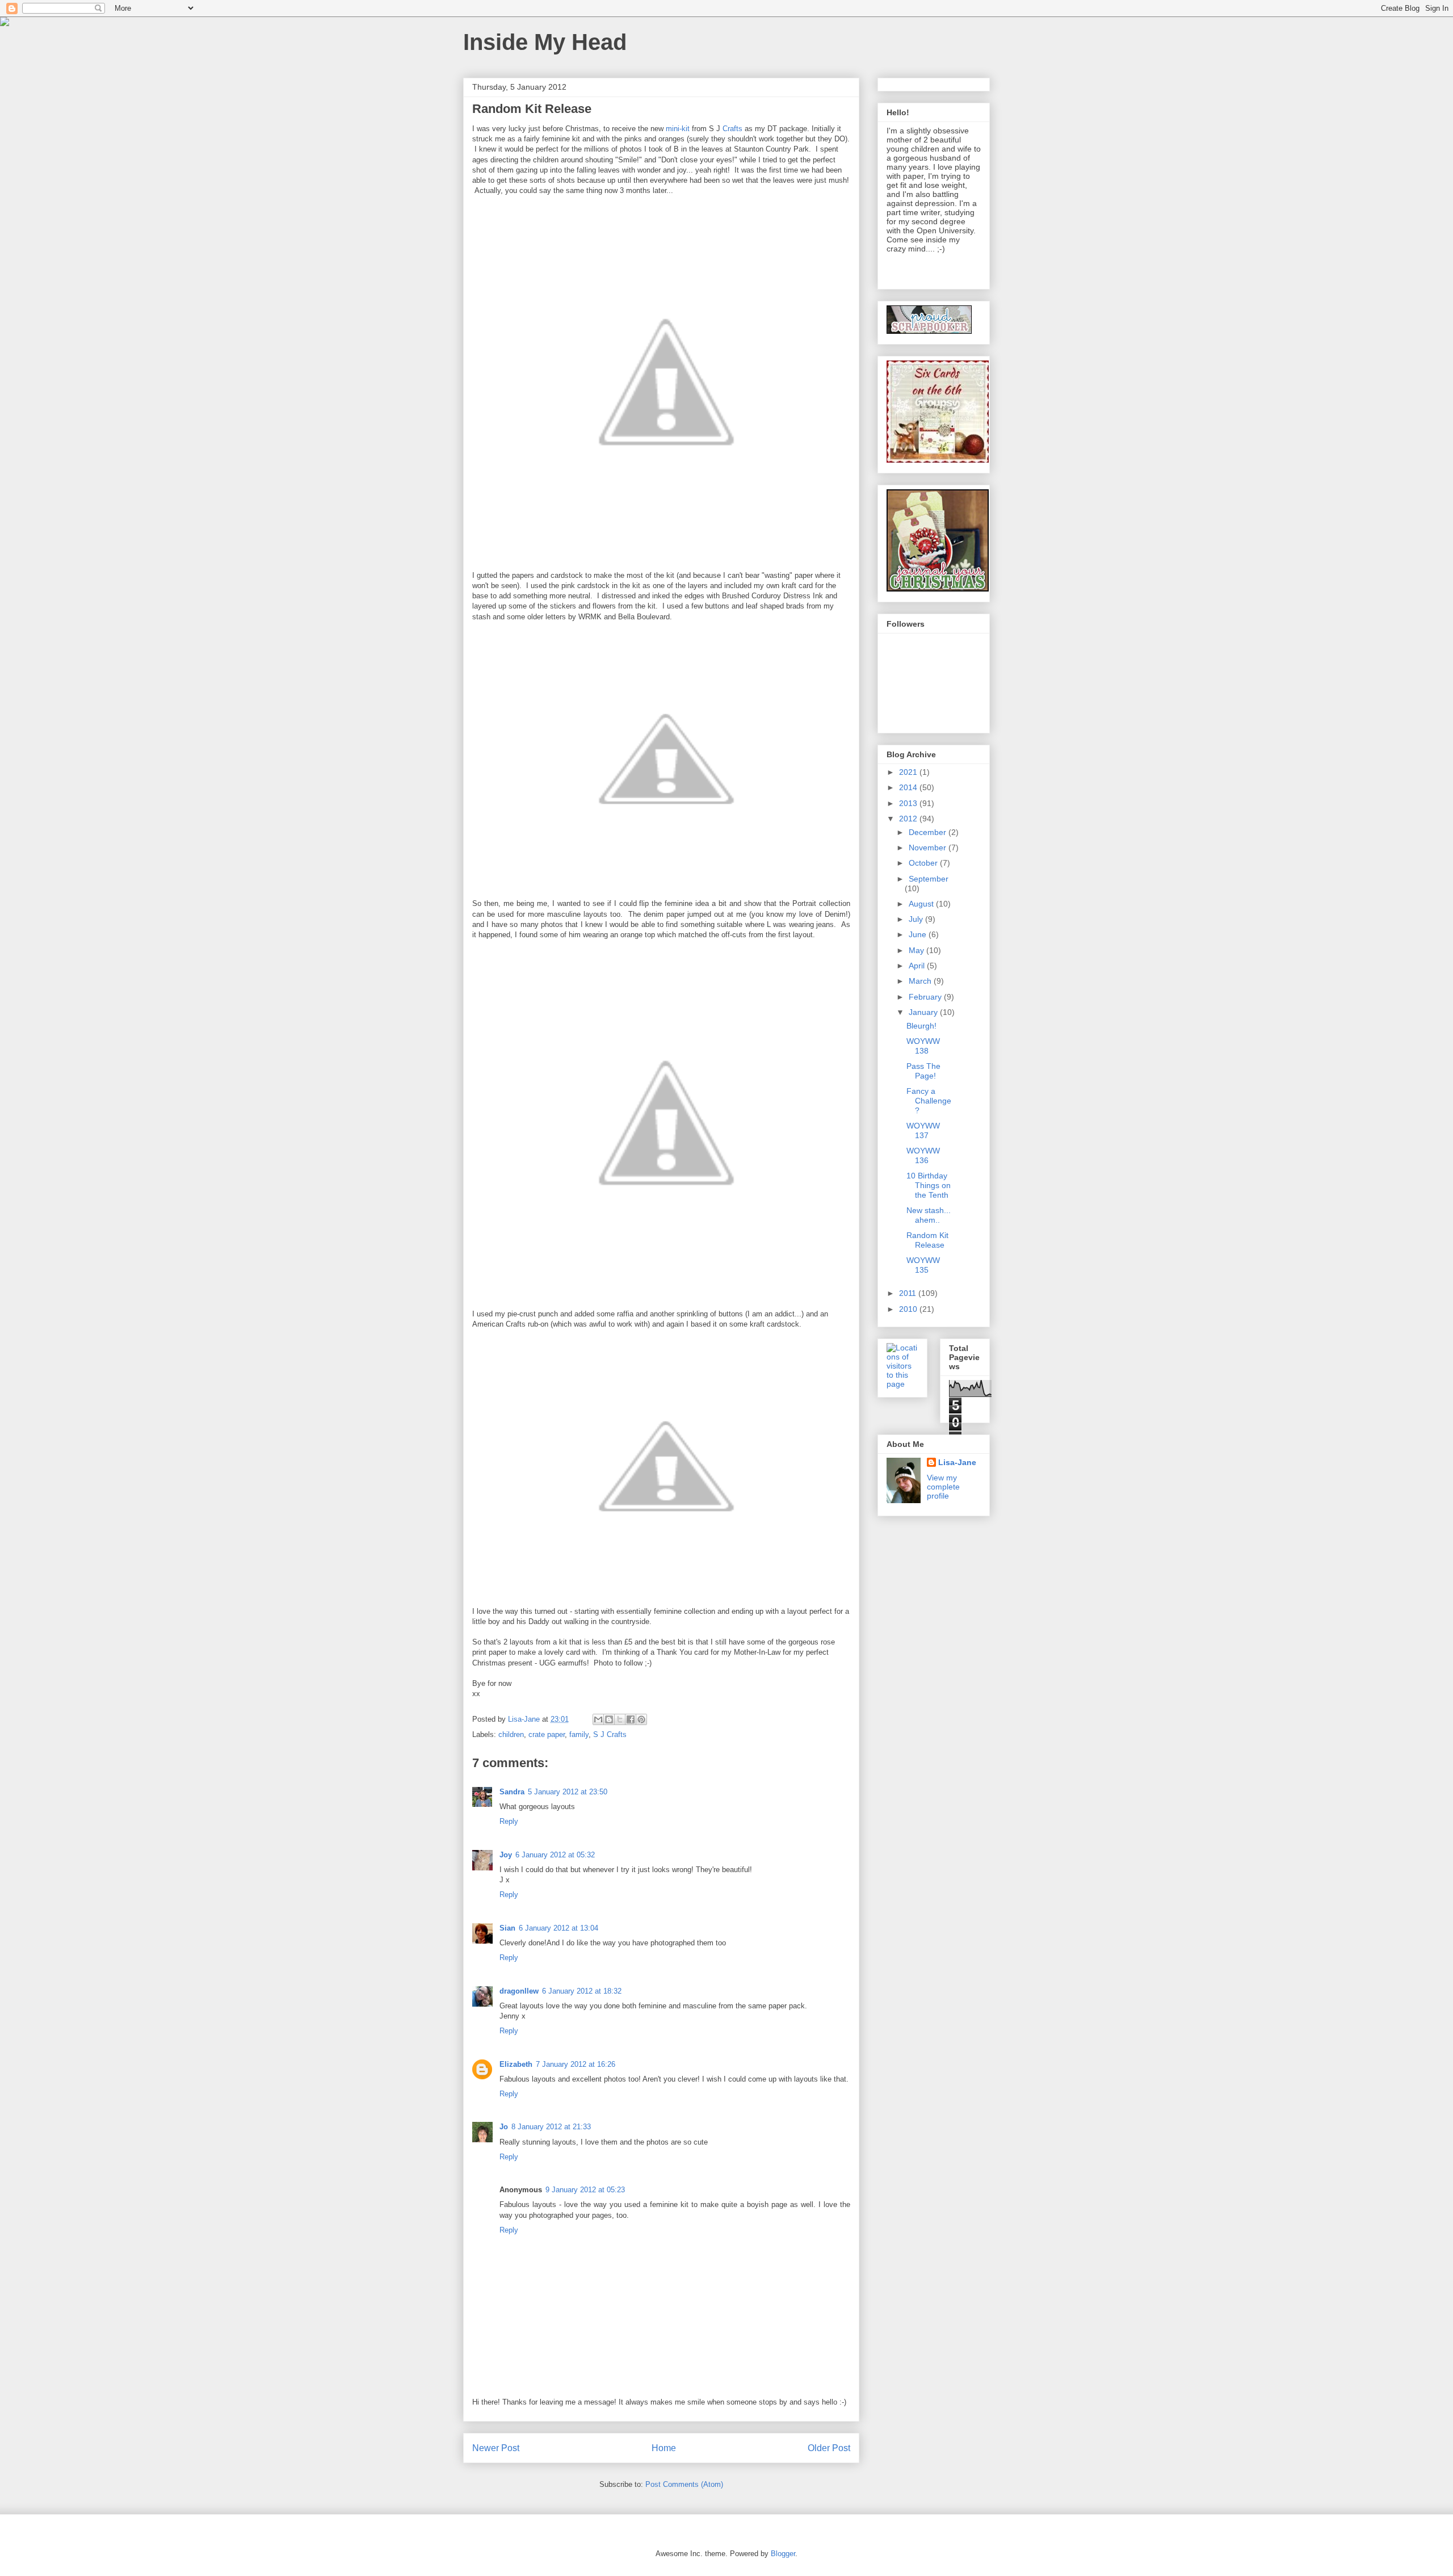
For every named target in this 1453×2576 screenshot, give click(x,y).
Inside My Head (545, 42)
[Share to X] (620, 1719)
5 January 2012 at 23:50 (568, 1792)
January (924, 1012)
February (926, 997)
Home (664, 2448)
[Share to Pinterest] (641, 1719)
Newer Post (496, 2448)
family (579, 1734)
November (929, 848)
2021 (909, 772)
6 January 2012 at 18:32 (582, 1991)
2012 (909, 819)
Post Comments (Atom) (684, 2484)
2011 (909, 1293)
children (511, 1734)
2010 (909, 1309)
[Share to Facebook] (631, 1719)
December (929, 832)
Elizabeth (516, 2064)
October (924, 863)
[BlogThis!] (609, 1719)
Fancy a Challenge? (929, 1101)
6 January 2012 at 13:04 (558, 1928)
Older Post (829, 2448)
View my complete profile (943, 1487)
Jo (504, 2127)
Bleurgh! (921, 1026)
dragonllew (519, 1991)
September (929, 879)
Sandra (512, 1792)
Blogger (783, 2554)
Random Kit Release (927, 1240)
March (921, 981)
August (922, 904)
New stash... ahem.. (929, 1215)
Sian (507, 1928)
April (918, 966)
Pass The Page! (923, 1071)
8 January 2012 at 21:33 (551, 2127)
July (917, 919)
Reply (509, 1821)
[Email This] (598, 1719)
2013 (909, 803)
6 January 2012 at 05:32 (555, 1855)
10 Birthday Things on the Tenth (929, 1185)
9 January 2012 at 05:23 (585, 2190)
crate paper (547, 1734)
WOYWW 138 (923, 1046)
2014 (909, 787)
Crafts (732, 129)
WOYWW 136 (923, 1155)
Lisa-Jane (957, 1462)
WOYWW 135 (923, 1265)
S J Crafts (610, 1734)
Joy (506, 1855)
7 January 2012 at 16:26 (576, 2064)
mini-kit (678, 129)
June (919, 934)
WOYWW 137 (923, 1130)
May (917, 950)
